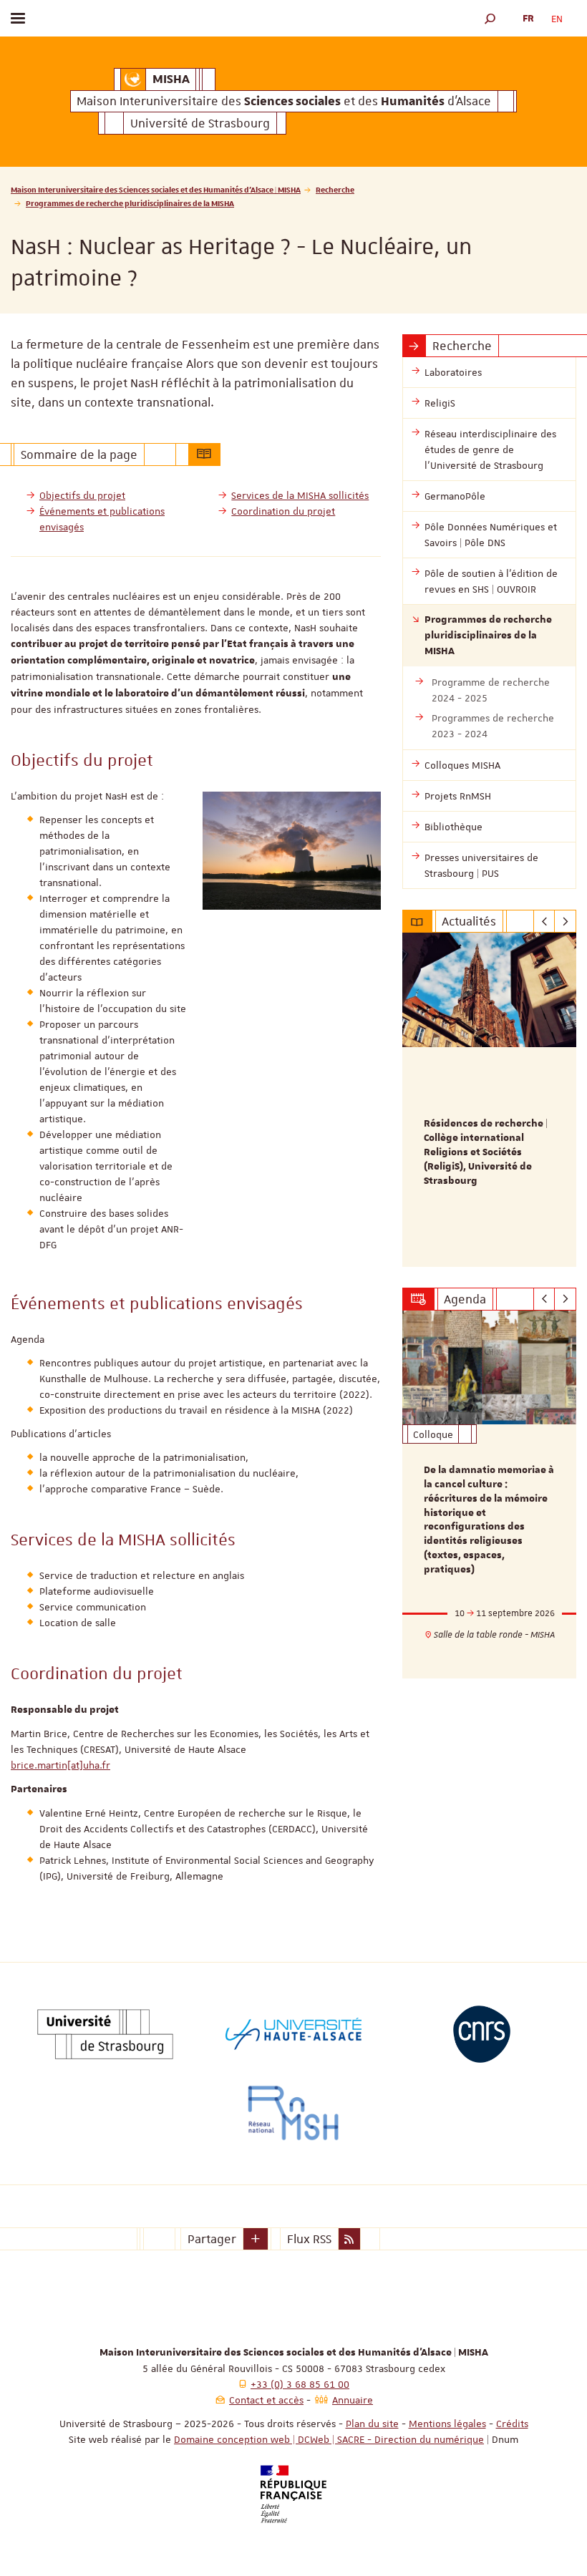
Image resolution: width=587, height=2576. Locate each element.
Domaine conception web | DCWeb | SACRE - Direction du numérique (329, 2439)
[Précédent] (544, 921)
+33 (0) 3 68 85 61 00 (300, 2384)
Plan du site (372, 2424)
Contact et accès (266, 2400)
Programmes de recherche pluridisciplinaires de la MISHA (130, 203)
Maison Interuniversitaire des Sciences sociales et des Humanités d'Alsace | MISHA (156, 189)
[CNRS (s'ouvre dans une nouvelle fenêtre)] (482, 2034)
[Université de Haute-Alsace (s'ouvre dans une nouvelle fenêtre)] (293, 2034)
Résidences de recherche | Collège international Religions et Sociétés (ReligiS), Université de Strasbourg (486, 1152)
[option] (489, 1100)
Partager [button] (212, 2239)
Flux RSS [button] (309, 2239)
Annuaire (353, 2400)
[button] (490, 18)
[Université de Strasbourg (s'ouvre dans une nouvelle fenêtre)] (105, 2034)
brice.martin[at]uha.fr (60, 1765)
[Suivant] (565, 921)
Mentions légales (447, 2424)
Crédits (512, 2424)
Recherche (335, 189)
